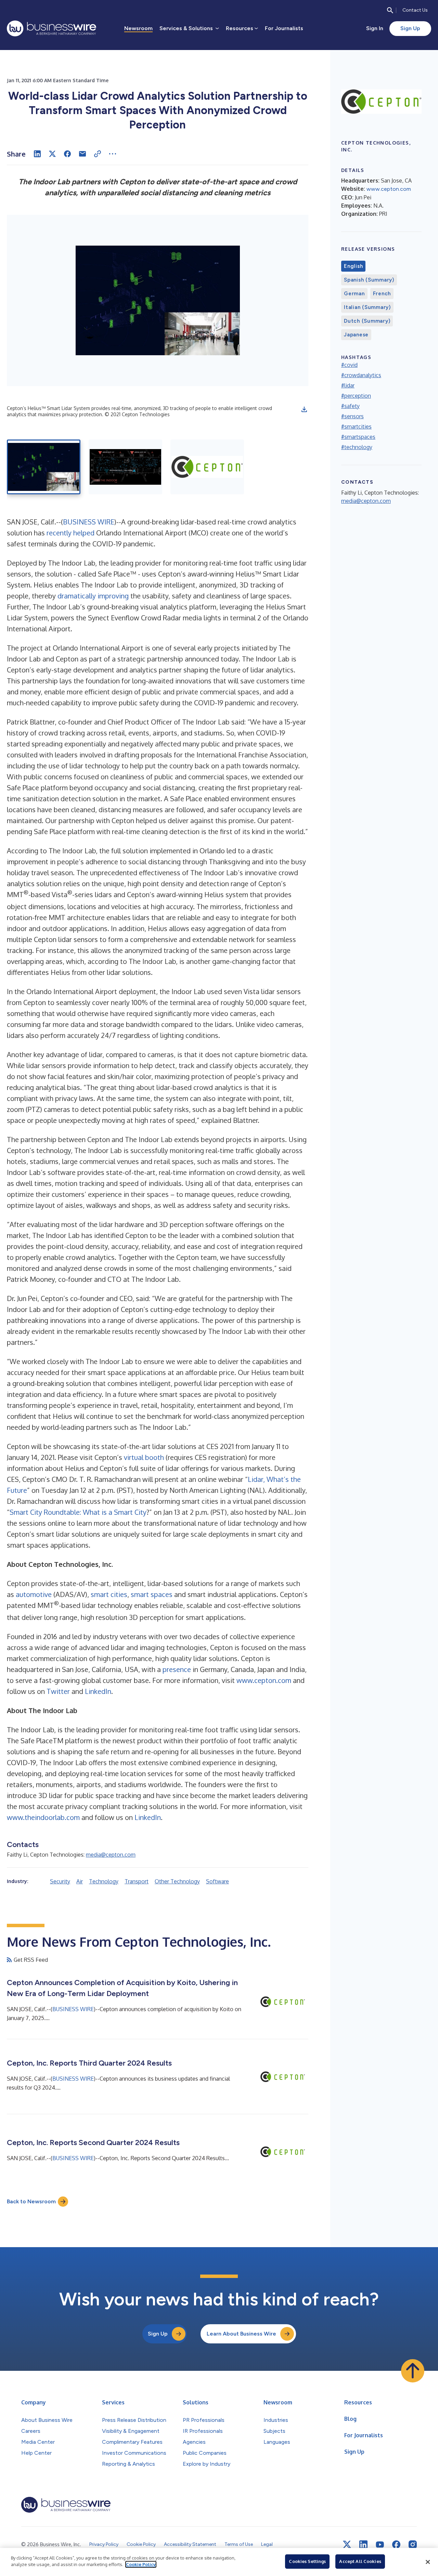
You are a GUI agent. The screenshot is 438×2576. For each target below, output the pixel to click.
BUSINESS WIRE (89, 522)
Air (80, 1881)
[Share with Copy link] (98, 154)
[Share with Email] (82, 154)
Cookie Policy (141, 2564)
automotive (34, 1594)
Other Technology (177, 1881)
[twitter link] (347, 2544)
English (353, 266)
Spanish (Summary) (369, 280)
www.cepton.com (264, 1680)
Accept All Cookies (360, 2561)
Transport (137, 1881)
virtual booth (144, 1457)
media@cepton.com (111, 1855)
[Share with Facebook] (67, 154)
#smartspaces (358, 437)
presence (177, 1669)
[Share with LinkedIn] (37, 154)
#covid (349, 365)
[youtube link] (380, 2545)
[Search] (390, 10)
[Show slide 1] (44, 467)
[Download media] (304, 409)
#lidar (348, 385)
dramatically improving (93, 596)
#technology (357, 447)
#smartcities (356, 426)
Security (60, 1881)
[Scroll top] (413, 2371)
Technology (104, 1881)
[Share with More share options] (113, 154)
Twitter (58, 1691)
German (354, 294)
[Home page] (51, 28)
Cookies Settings (307, 2561)
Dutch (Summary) (367, 321)
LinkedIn (98, 1691)
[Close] (428, 2562)
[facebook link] (396, 2544)
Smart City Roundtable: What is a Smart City (78, 1512)
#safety (350, 406)
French (382, 294)
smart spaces (152, 1594)
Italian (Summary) (367, 307)
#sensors (352, 416)
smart (100, 1594)
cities (119, 1594)
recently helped (70, 533)
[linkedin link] (363, 2544)
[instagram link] (413, 2544)
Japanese (356, 335)
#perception (356, 396)
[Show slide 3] (207, 467)
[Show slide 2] (125, 467)
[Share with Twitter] (52, 154)
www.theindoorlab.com (43, 1817)
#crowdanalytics (361, 375)
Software (217, 1881)
